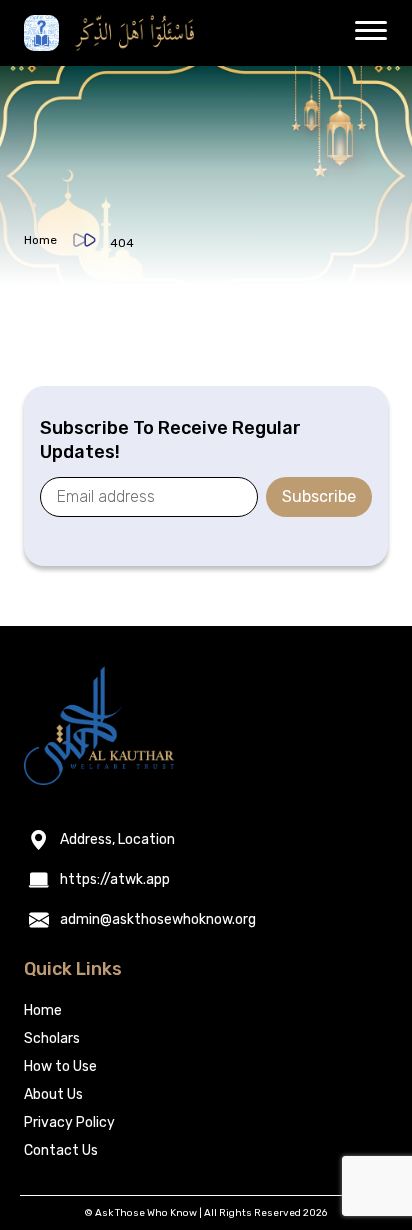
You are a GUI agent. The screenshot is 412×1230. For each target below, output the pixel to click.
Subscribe (319, 496)
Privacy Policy (69, 1122)
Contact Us (61, 1150)
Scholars (52, 1038)
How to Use (60, 1066)
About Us (53, 1094)
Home (40, 240)
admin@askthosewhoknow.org (158, 920)
